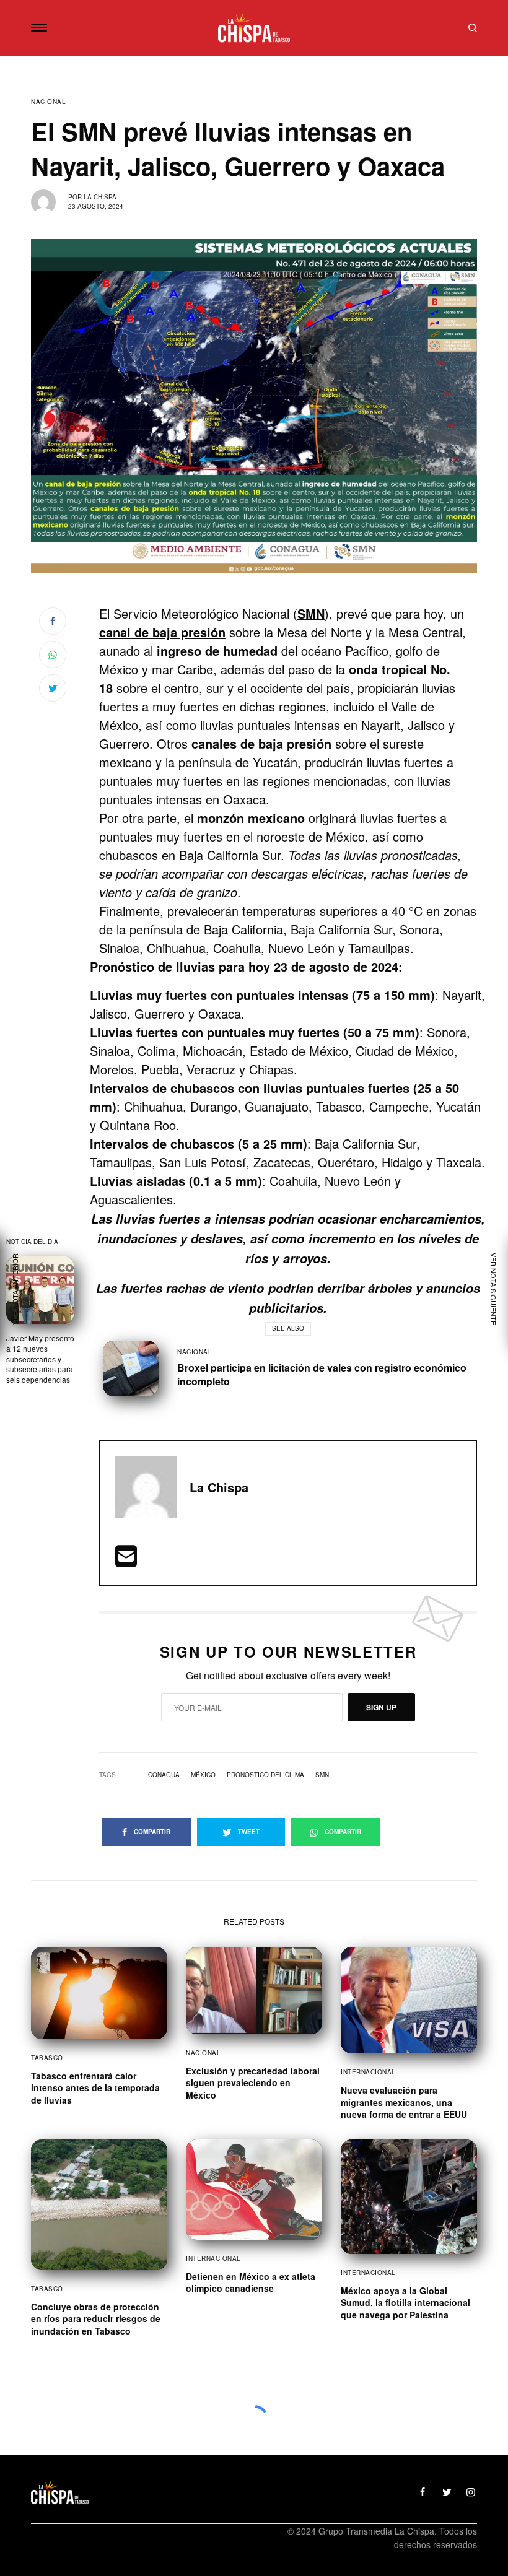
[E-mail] (126, 1560)
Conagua (164, 1775)
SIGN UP (381, 1707)
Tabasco (47, 2058)
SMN (322, 1775)
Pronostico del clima (265, 1775)
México (203, 1775)
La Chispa (100, 197)
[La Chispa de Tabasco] (254, 28)
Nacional (48, 102)
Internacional (368, 2072)
